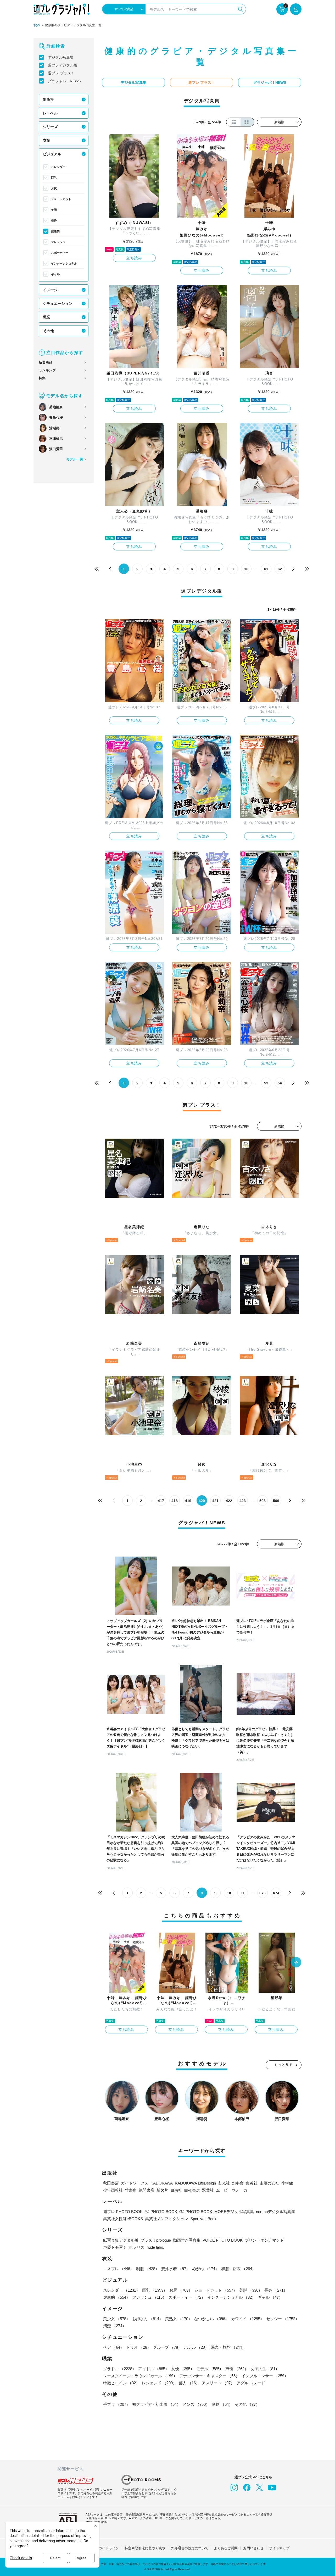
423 (243, 1501)
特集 (42, 378)
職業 (47, 317)
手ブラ (117, 2404)
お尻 (54, 188)
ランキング (47, 370)
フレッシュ (58, 242)
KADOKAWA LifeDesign (195, 2183)
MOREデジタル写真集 (234, 2212)
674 (276, 1893)
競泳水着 (176, 2269)
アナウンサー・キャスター (209, 2376)
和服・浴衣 (239, 2269)
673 (263, 1893)
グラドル (120, 2369)
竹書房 (131, 2190)
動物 (222, 2404)
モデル (210, 2369)
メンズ (196, 2404)
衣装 (47, 140)
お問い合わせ (253, 2548)
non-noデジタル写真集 (276, 2212)
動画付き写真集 (187, 2240)
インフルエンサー (265, 2376)
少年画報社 (113, 2190)
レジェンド (159, 2383)
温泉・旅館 (228, 2347)
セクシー (283, 2319)
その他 (48, 331)
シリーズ (50, 127)
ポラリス (137, 2247)
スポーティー (60, 253)
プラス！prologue (156, 2240)
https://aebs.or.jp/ (96, 2522)
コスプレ (119, 2269)
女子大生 (265, 2369)
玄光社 (224, 2183)
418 (175, 1501)
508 (263, 1501)
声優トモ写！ (115, 2247)
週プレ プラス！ (61, 73)
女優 (183, 2369)
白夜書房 (192, 2190)
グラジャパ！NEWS (64, 81)
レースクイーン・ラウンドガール (140, 2376)
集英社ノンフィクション (167, 2219)
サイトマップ (279, 2548)
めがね (206, 2269)
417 (161, 1501)
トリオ (139, 2347)
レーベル (50, 113)
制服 (148, 2269)
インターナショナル (64, 263)
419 (188, 1501)
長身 (54, 220)
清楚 (115, 2326)
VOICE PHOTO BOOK (223, 2240)
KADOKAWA (162, 2183)
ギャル (55, 274)
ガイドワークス (135, 2183)
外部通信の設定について (190, 2548)
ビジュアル (52, 154)
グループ (167, 2347)
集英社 (252, 2183)
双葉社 (208, 2190)
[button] (296, 1963)
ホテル (196, 2347)
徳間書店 (147, 2190)
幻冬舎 (238, 2183)
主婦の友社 (269, 2183)
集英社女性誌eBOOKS (123, 2219)
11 (243, 1893)
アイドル (154, 2369)
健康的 (55, 231)
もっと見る (284, 2065)
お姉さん (148, 2319)
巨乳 (54, 178)
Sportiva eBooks (204, 2219)
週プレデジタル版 (63, 65)
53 (266, 1083)
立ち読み (134, 258)
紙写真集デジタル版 (121, 2240)
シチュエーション (58, 304)
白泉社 (176, 2190)
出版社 (48, 100)
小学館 (287, 2183)
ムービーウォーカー (234, 2190)
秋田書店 (111, 2183)
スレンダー (58, 167)
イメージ (50, 290)
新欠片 (162, 2190)
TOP (37, 26)
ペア (114, 2347)
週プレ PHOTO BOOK (123, 2212)
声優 (237, 2369)
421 (215, 1501)
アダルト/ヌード (251, 2383)
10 (246, 569)
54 (280, 1083)
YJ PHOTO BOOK (161, 2212)
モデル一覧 (75, 459)
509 (276, 1501)
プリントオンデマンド (264, 2240)
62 (280, 569)
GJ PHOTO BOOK (196, 2212)
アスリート (218, 2383)
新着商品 (46, 362)
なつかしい (212, 2319)
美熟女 (179, 2319)
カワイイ (248, 2319)
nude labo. (155, 2247)
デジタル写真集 (61, 57)
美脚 (54, 210)
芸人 (189, 2383)
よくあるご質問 (226, 2548)
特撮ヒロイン (121, 2383)
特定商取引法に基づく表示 (145, 2548)
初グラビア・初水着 (156, 2404)
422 (229, 1501)
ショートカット (61, 199)
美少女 (117, 2319)
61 (266, 569)
